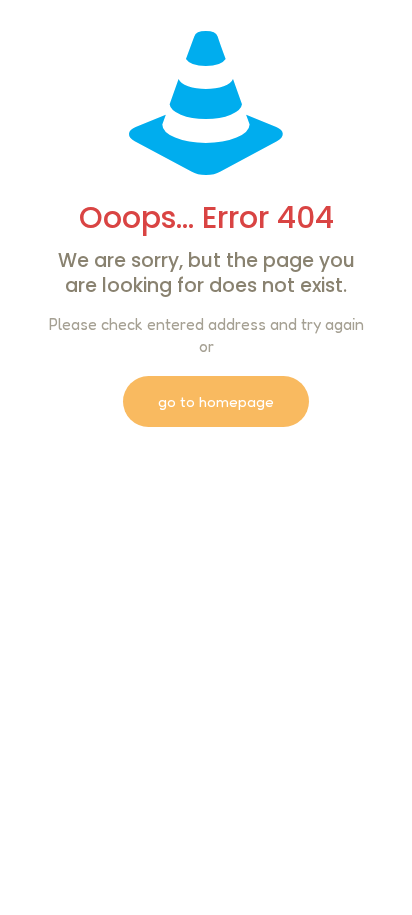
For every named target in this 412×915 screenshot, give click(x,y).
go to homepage (216, 401)
